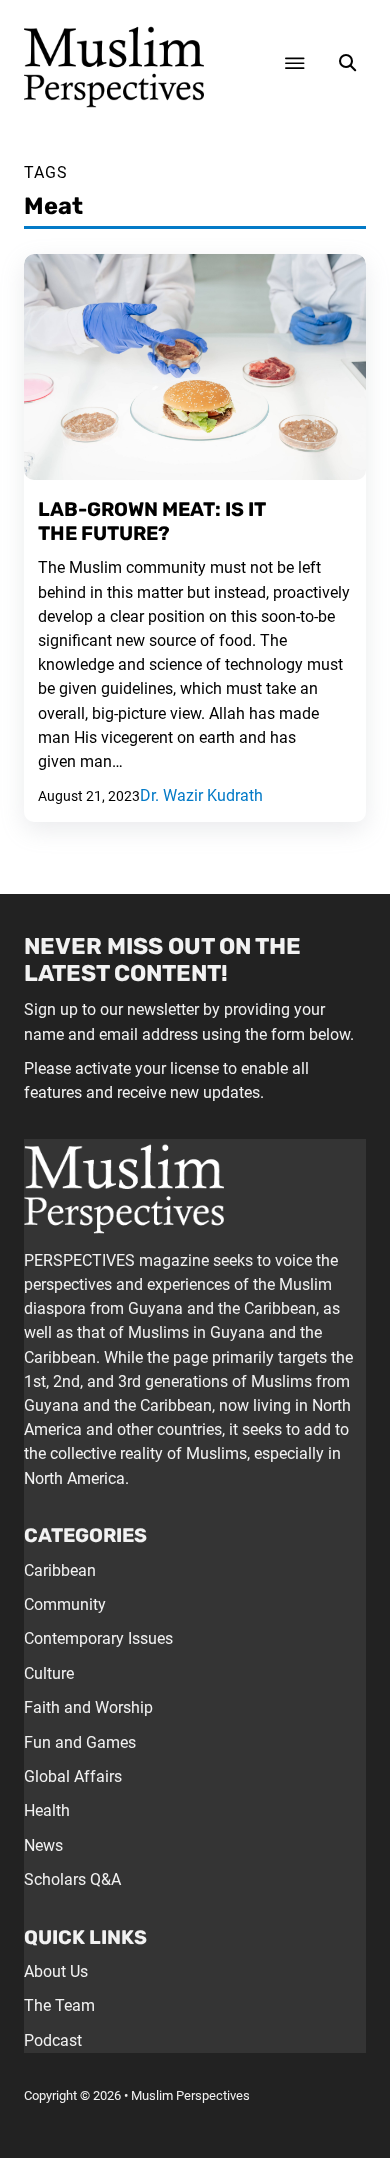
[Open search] (347, 63)
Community (65, 1604)
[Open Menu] (295, 63)
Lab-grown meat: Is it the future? (152, 521)
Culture (49, 1673)
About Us (56, 1971)
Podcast (53, 2040)
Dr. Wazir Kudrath (201, 795)
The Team (59, 2005)
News (43, 1845)
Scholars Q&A (72, 1879)
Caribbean (60, 1570)
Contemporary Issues (98, 1638)
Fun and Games (80, 1742)
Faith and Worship (88, 1707)
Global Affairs (73, 1776)
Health (47, 1810)
